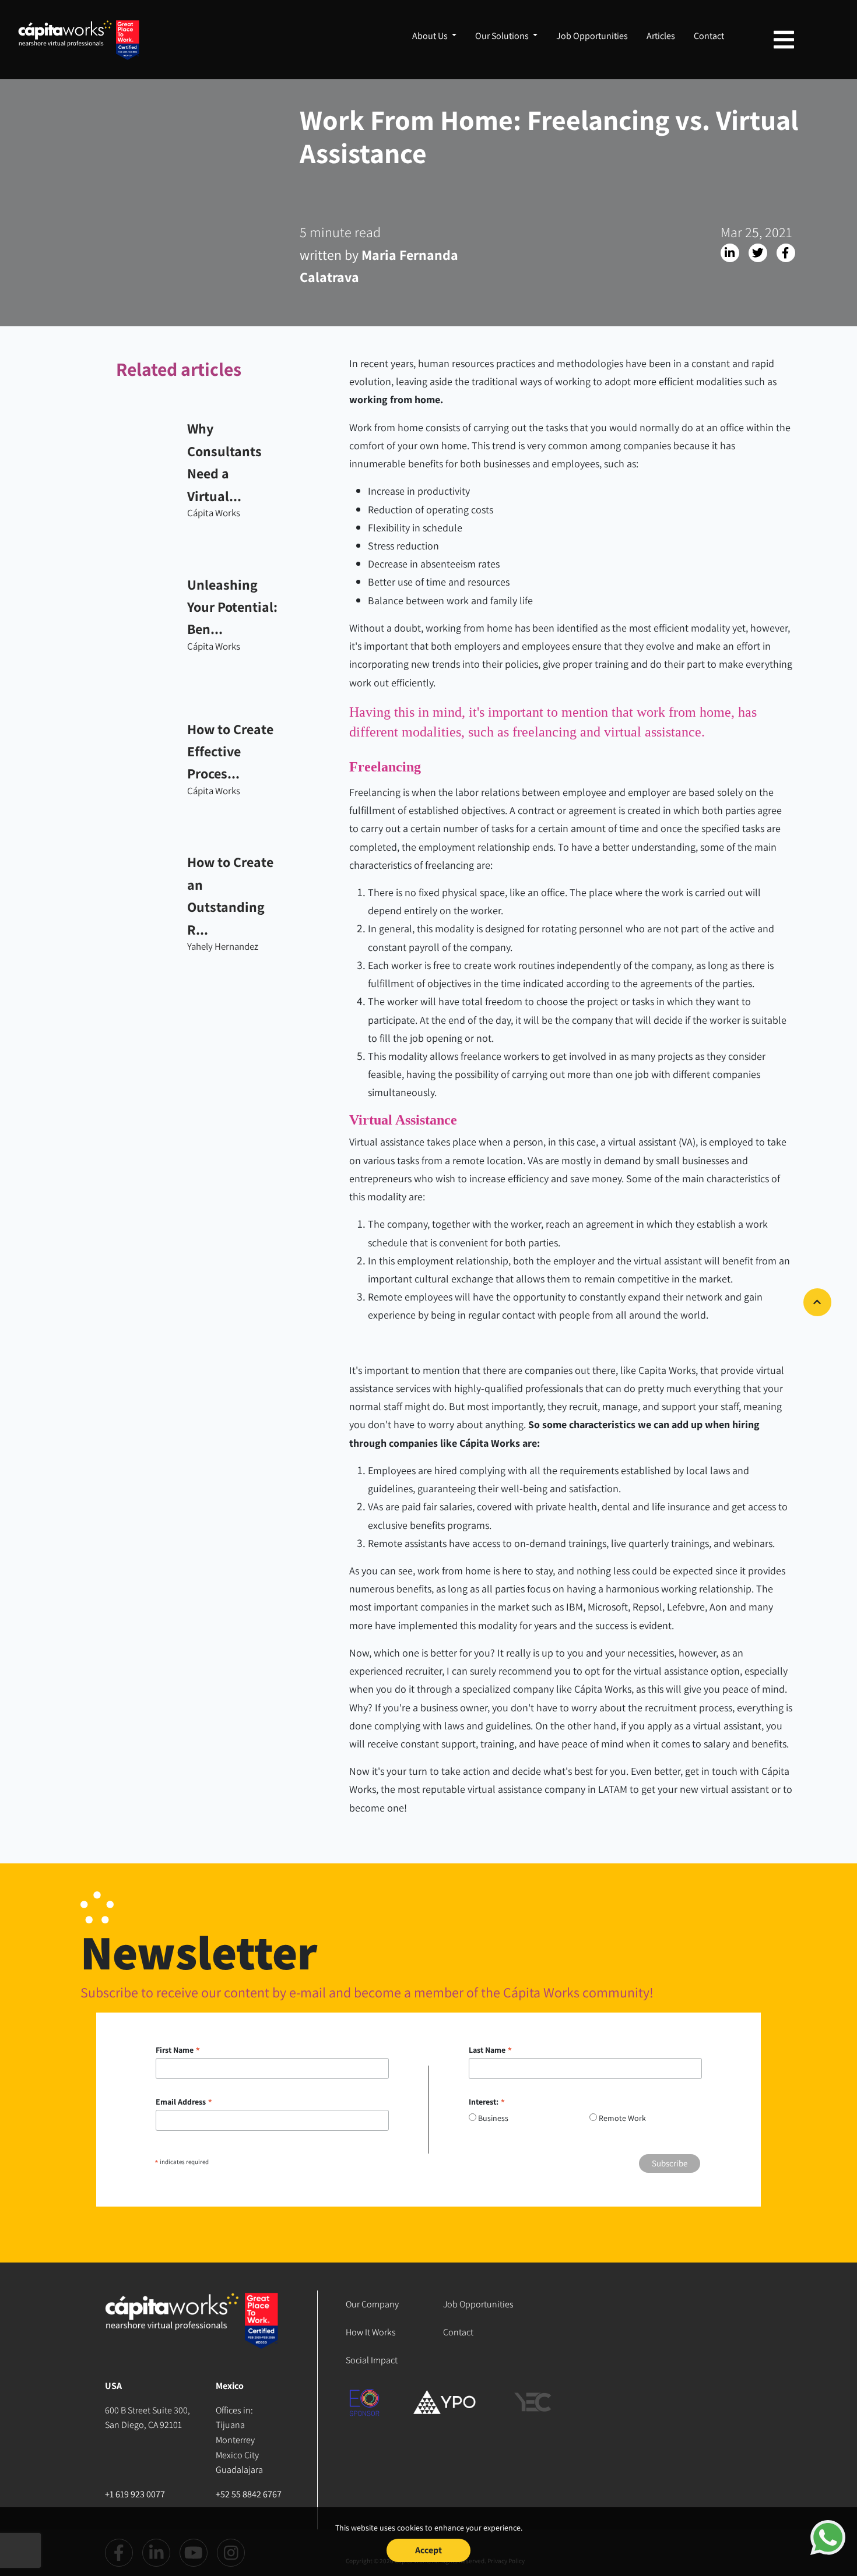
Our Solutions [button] (503, 36)
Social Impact (372, 2360)
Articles (661, 36)
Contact (709, 36)
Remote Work (622, 2118)
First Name (178, 2050)
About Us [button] (431, 36)
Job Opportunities (592, 36)
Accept (428, 2550)
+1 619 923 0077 (135, 2494)
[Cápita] (192, 2334)
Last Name (491, 2050)
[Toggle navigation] (784, 40)
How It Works (371, 2332)
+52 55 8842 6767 (249, 2494)
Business (493, 2118)
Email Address (184, 2102)
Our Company (372, 2304)
